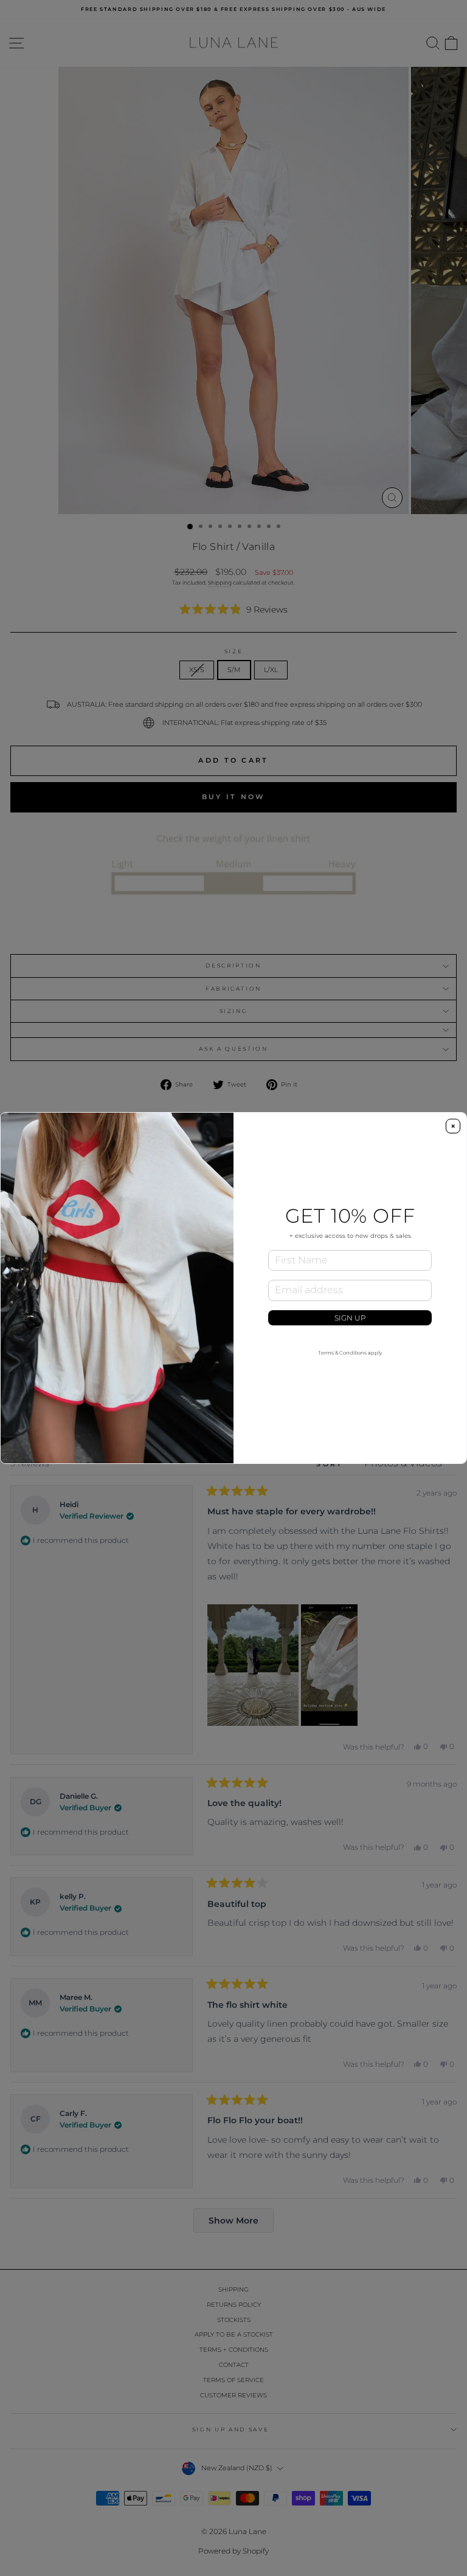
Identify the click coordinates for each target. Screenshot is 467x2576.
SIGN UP (350, 1318)
